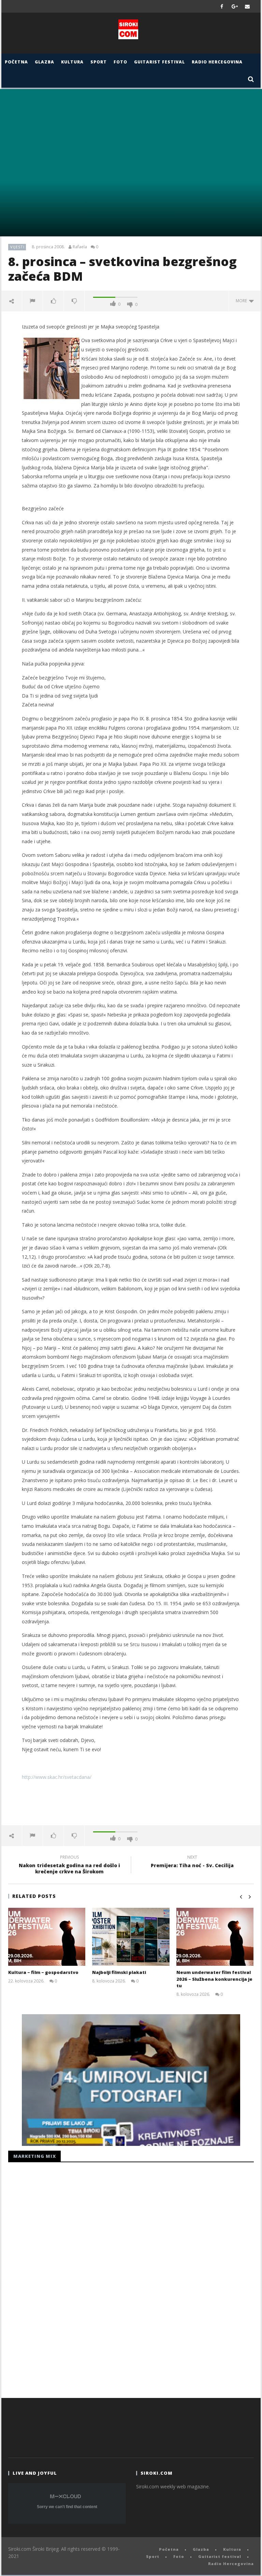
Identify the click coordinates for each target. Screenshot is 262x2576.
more (242, 301)
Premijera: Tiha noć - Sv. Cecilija (192, 1862)
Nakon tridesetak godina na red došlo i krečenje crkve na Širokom (69, 1865)
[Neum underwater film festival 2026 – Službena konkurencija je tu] (215, 1937)
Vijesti (17, 247)
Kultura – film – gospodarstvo (43, 1972)
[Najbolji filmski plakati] (131, 1937)
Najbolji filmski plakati (119, 1972)
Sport (99, 62)
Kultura (72, 62)
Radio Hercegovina (217, 62)
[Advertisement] (131, 1803)
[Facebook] (222, 6)
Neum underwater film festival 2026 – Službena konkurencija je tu (214, 1979)
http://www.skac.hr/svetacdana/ (57, 1777)
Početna (16, 62)
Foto (120, 62)
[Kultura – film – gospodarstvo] (47, 1937)
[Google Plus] (235, 6)
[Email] (248, 6)
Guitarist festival (159, 62)
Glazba (45, 62)
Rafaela (80, 247)
